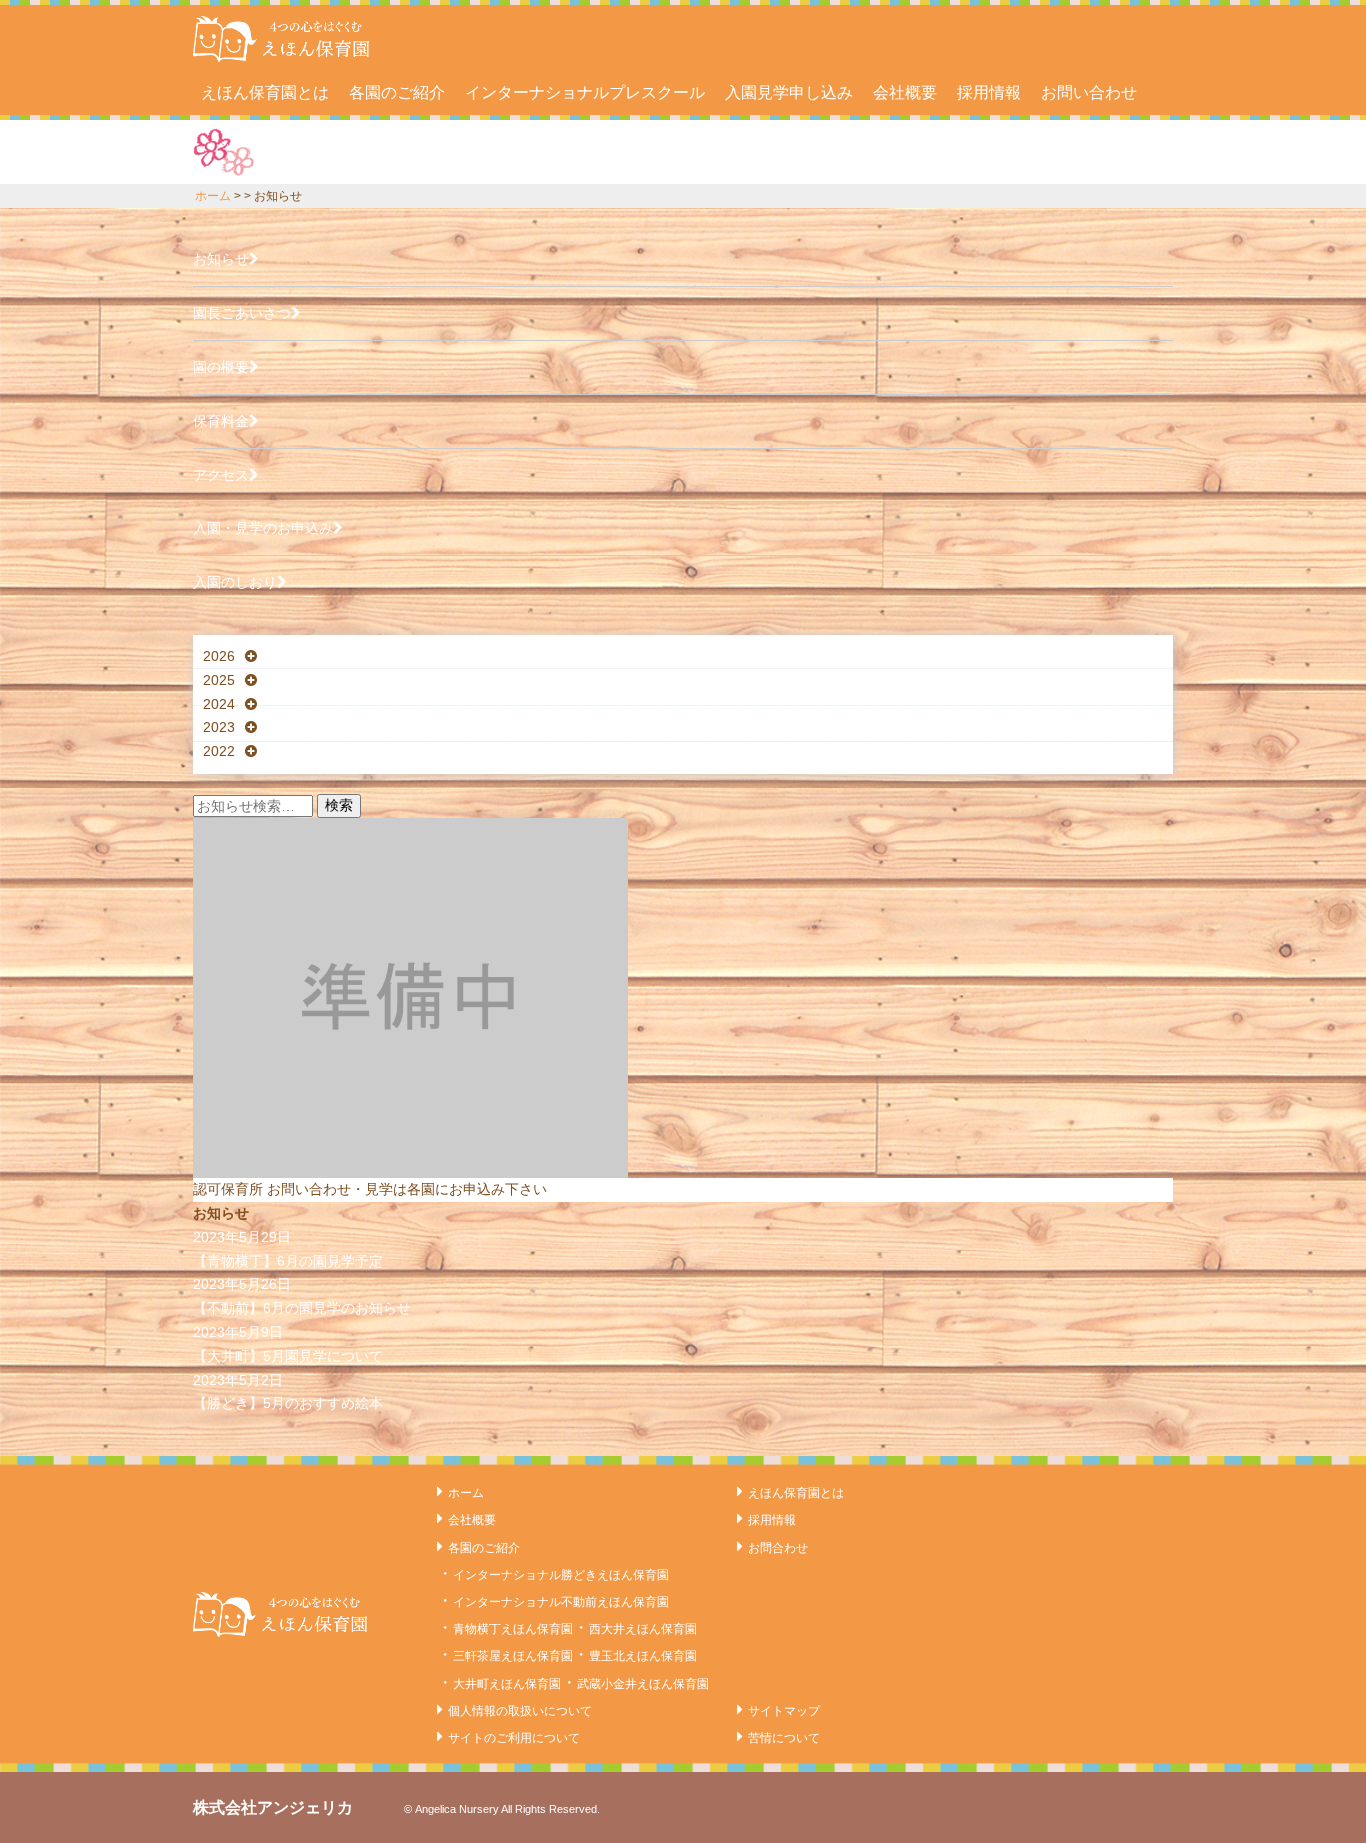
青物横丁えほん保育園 (513, 1629)
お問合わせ (778, 1548)
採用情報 (989, 92)
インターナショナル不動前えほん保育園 (561, 1602)
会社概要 (905, 92)
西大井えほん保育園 (643, 1629)
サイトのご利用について (514, 1738)
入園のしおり (235, 582)
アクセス (221, 475)
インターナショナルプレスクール (585, 92)
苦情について (784, 1738)
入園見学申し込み (789, 92)
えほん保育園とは (265, 92)
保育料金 (221, 421)
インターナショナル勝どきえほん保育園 (561, 1575)
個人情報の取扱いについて (520, 1711)
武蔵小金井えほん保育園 (643, 1684)
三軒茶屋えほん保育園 (513, 1656)
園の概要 (221, 367)
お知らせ (221, 259)
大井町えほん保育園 (507, 1684)
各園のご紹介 (397, 92)
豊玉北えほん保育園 (643, 1656)
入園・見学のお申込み (263, 528)
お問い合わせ (1089, 92)
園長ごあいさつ (242, 313)
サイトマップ (784, 1711)
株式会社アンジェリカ (273, 1807)
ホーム (213, 196)
